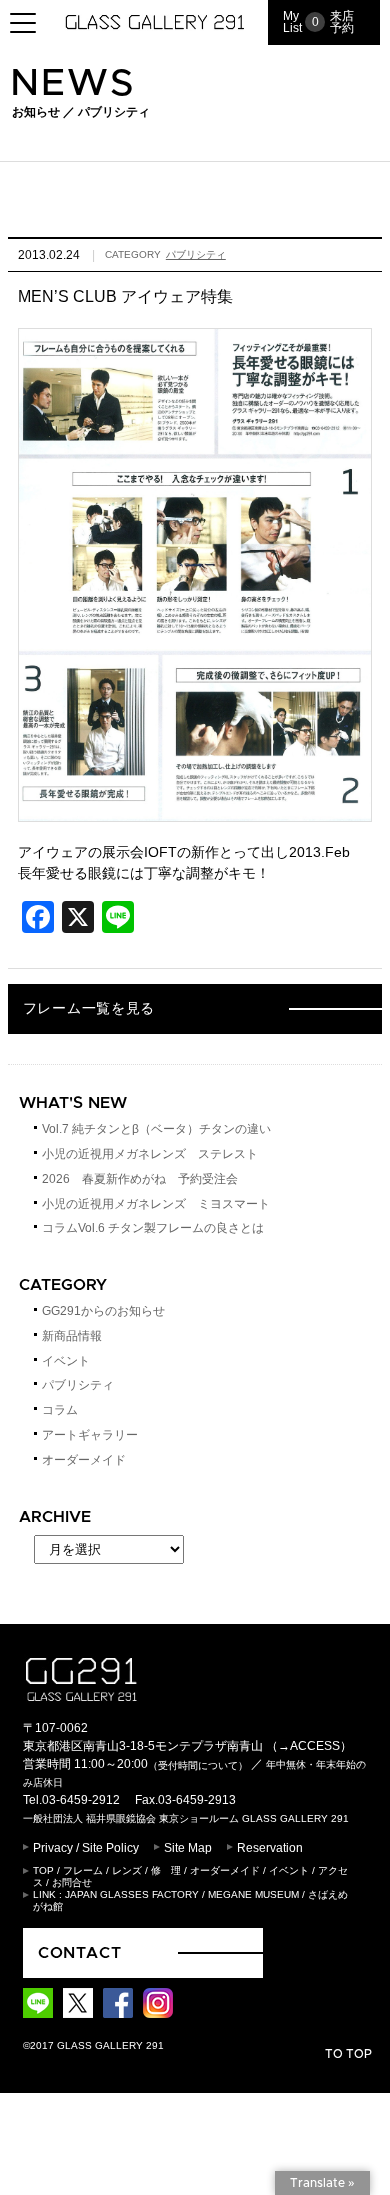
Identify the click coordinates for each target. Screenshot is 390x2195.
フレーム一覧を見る (89, 1009)
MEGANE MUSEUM (253, 1894)
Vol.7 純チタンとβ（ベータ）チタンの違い (156, 1129)
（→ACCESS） (309, 1746)
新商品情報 (72, 1336)
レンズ (127, 1870)
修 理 (166, 1870)
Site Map (188, 1848)
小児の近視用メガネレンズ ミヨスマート (156, 1204)
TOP (43, 1870)
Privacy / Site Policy (86, 1848)
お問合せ (72, 1882)
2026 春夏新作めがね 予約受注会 (140, 1179)
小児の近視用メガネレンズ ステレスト (150, 1154)
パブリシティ (196, 254)
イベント (66, 1361)
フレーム (83, 1870)
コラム (60, 1410)
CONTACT (80, 1953)
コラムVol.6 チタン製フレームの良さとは (153, 1228)
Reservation (270, 1848)
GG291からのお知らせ (103, 1311)
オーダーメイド (84, 1460)
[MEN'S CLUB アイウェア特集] (195, 810)
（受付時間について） (198, 1764)
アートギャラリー (90, 1435)
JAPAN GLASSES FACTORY (132, 1894)
